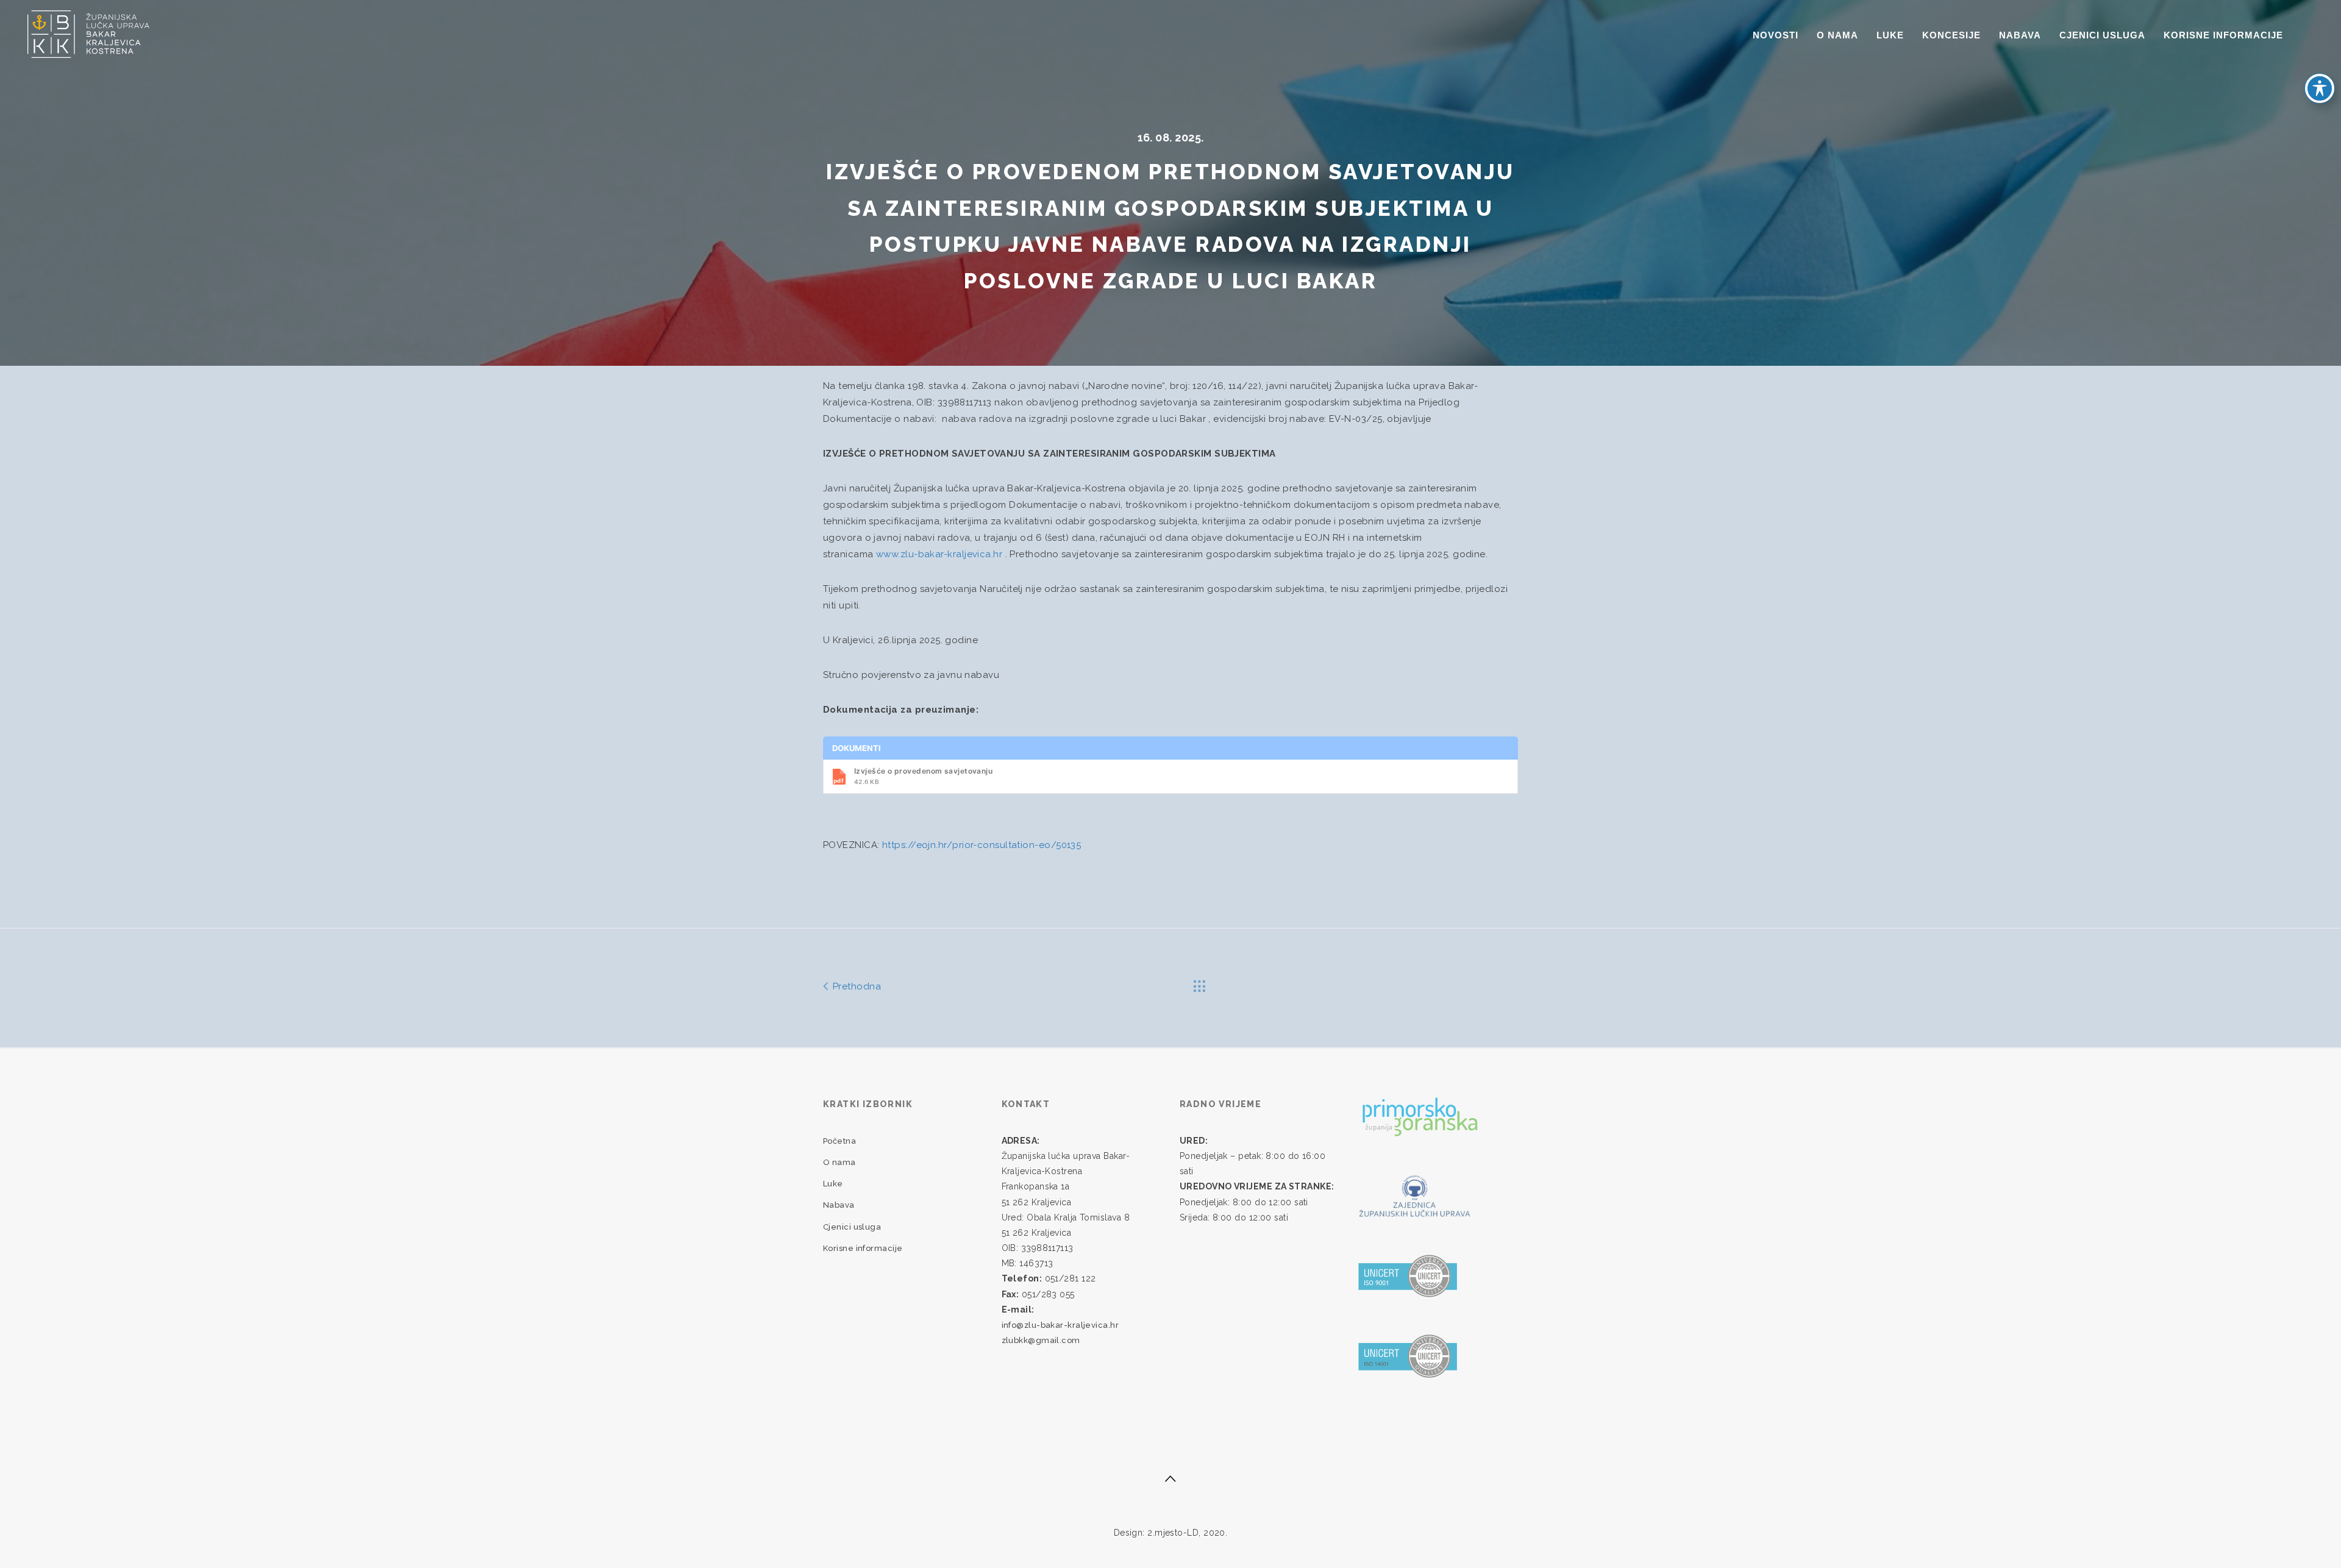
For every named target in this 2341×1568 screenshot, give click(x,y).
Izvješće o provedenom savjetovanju (923, 776)
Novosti (1776, 35)
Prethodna (855, 986)
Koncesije (1951, 35)
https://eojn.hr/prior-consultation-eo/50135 (982, 845)
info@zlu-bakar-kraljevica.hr (1060, 1325)
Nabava (2020, 35)
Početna (839, 1141)
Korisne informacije (2223, 35)
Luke (1890, 35)
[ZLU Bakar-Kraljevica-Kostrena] (88, 33)
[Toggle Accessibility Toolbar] (2320, 88)
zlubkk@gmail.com (1041, 1340)
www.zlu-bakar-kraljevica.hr (939, 554)
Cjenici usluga (2102, 35)
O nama (1837, 35)
